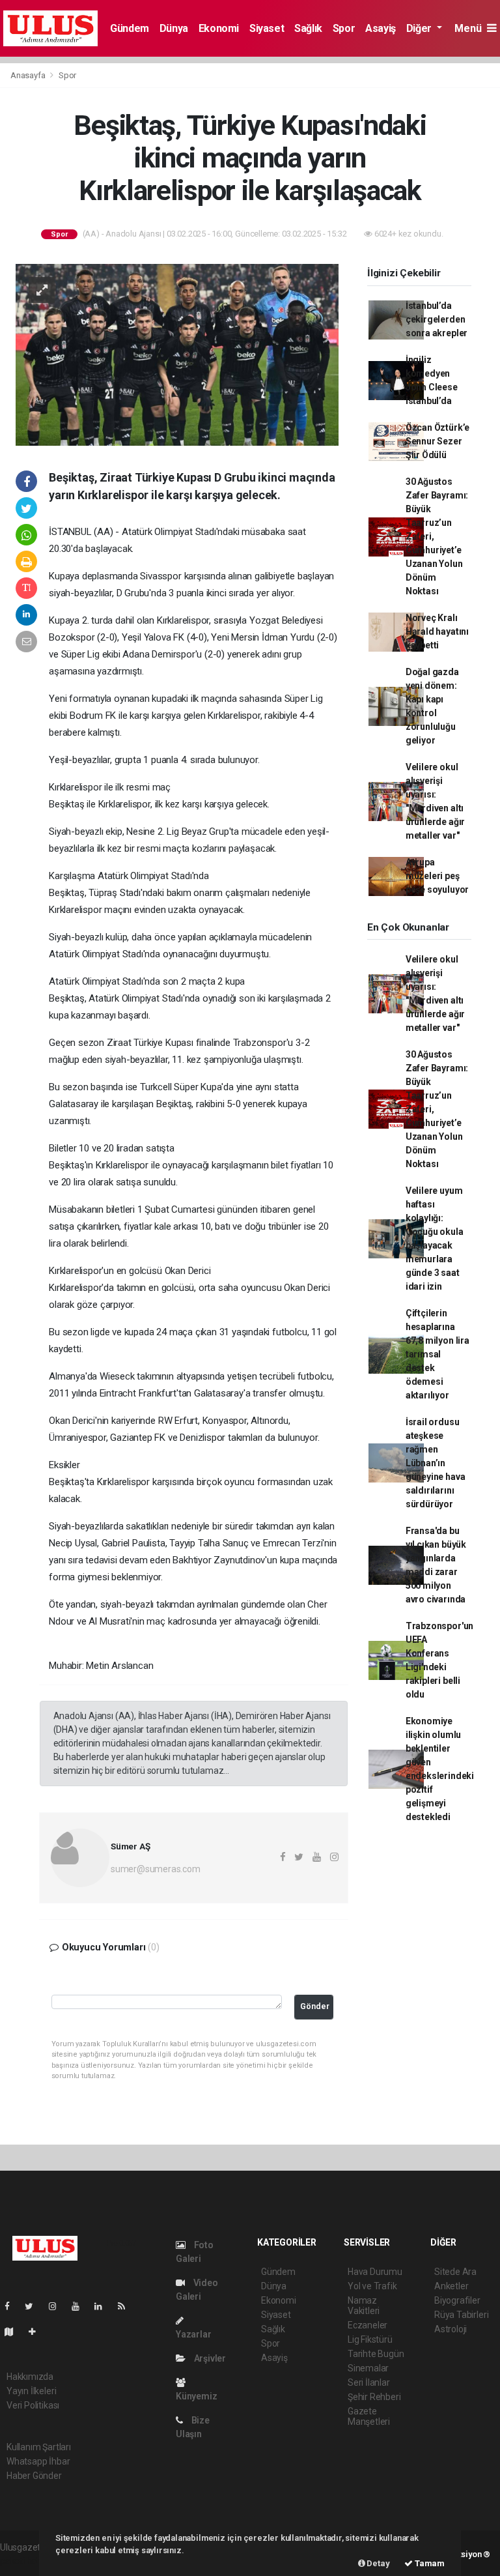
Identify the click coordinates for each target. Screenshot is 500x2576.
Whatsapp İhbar (38, 2461)
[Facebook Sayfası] (12, 2306)
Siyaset (267, 28)
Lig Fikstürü (370, 2339)
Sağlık (308, 28)
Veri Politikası (33, 2405)
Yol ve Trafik (372, 2286)
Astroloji (451, 2329)
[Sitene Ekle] (37, 2332)
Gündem (130, 28)
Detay (378, 2563)
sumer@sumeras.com (156, 1869)
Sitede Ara (455, 2272)
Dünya (174, 28)
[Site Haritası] (14, 2332)
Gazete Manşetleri (369, 2416)
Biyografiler (457, 2300)
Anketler (451, 2286)
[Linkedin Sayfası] (104, 2306)
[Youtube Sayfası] (81, 2306)
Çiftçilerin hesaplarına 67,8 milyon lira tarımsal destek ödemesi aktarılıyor (437, 1354)
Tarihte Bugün (376, 2354)
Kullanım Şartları (39, 2447)
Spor (344, 28)
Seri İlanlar (369, 2382)
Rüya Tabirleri (461, 2315)
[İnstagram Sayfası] (58, 2306)
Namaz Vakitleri (364, 2306)
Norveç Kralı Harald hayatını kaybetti (437, 631)
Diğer (420, 28)
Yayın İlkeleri (31, 2391)
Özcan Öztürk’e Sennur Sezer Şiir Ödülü (437, 441)
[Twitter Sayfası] (34, 2306)
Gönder (315, 2006)
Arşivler (209, 2358)
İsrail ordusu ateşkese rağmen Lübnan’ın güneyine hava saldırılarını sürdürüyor (436, 1463)
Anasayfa (29, 75)
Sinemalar (368, 2368)
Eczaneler (368, 2325)
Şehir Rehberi (374, 2397)
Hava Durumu (375, 2272)
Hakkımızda (30, 2377)
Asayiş (381, 28)
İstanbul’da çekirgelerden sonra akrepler (437, 319)
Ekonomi (219, 28)
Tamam (429, 2563)
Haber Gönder (34, 2476)
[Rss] (127, 2306)
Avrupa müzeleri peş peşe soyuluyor (437, 876)
